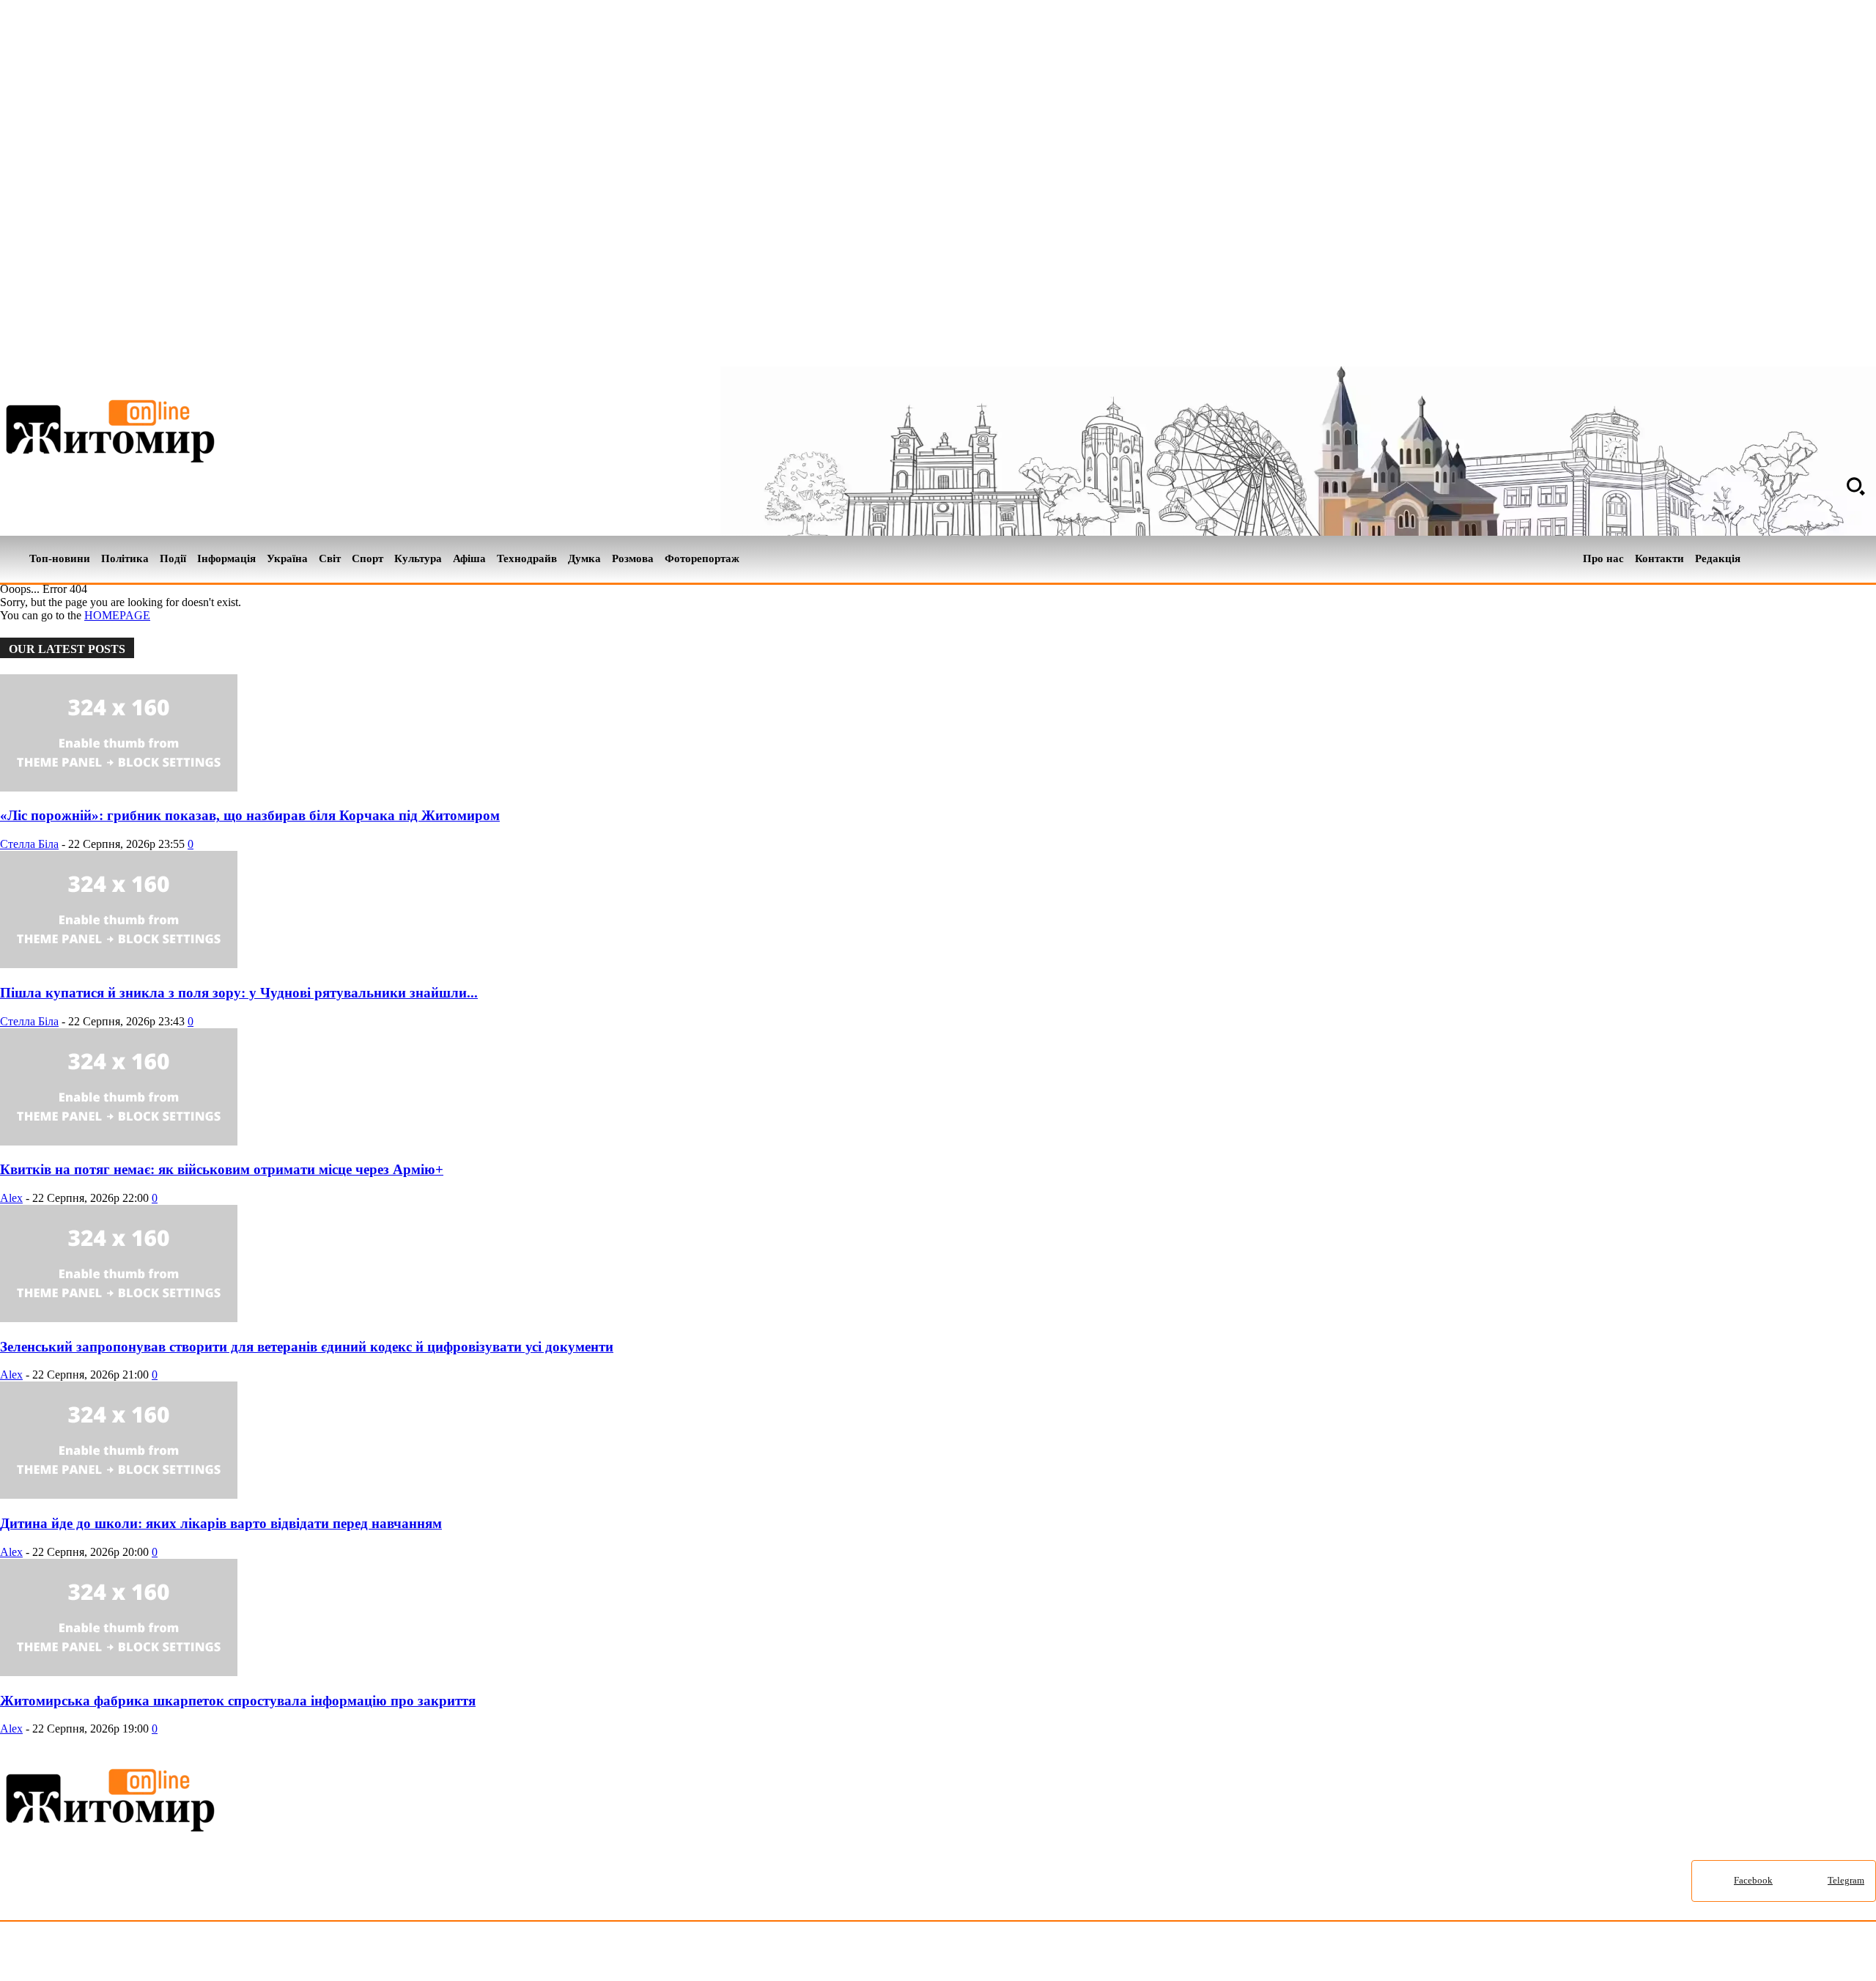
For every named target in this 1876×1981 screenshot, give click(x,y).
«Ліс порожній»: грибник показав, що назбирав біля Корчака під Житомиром (250, 815)
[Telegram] (1867, 559)
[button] (1855, 486)
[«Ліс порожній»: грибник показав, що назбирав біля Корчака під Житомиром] (119, 787)
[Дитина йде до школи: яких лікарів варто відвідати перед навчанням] (119, 1495)
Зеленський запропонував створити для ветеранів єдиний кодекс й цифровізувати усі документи (307, 1347)
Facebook (1753, 1880)
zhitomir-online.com (625, 1954)
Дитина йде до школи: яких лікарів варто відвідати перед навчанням (221, 1523)
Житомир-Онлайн (119, 1954)
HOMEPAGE (117, 615)
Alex (11, 1198)
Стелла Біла (29, 844)
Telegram (1846, 1880)
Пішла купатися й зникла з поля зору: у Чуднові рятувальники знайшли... (239, 993)
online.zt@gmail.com (807, 1954)
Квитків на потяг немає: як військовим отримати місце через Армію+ (222, 1169)
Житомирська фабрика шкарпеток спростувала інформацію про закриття (238, 1701)
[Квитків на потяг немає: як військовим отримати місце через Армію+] (119, 1141)
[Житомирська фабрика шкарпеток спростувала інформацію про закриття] (119, 1672)
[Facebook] (1842, 559)
